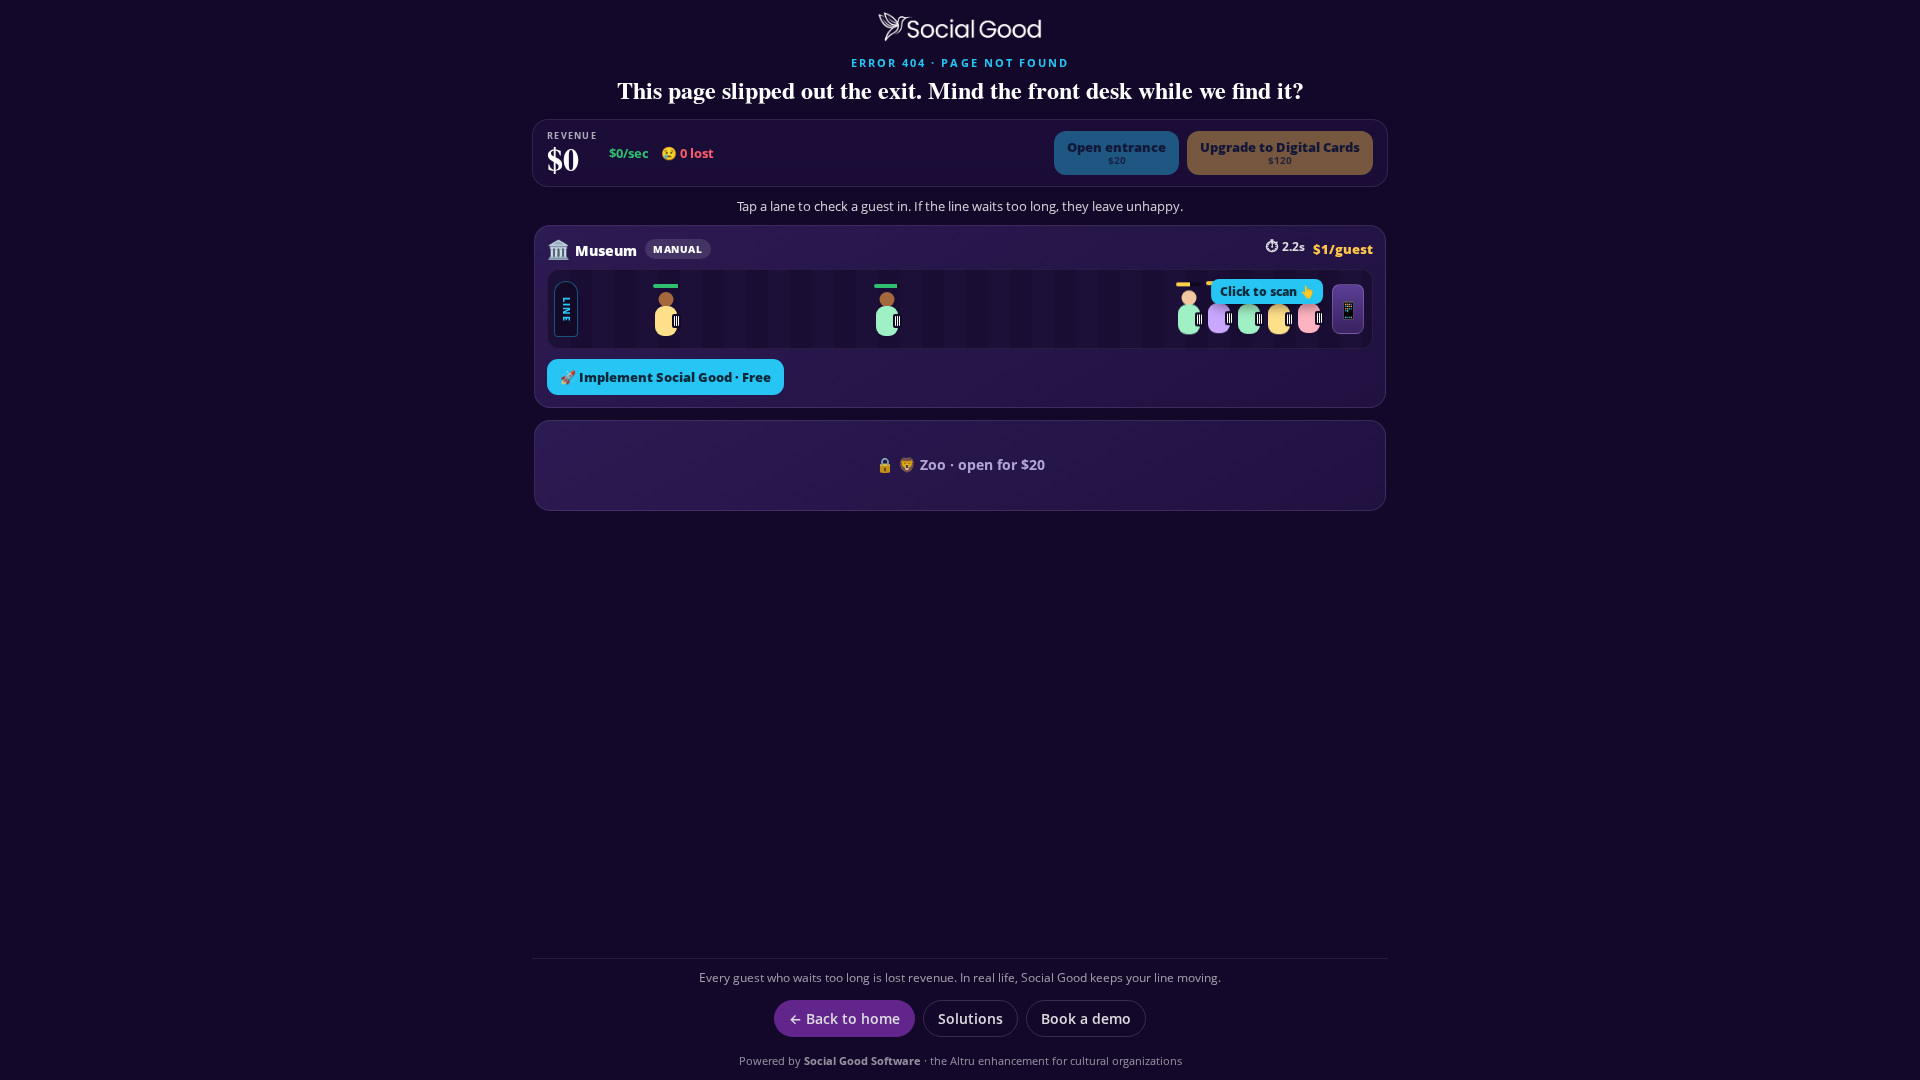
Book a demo (1086, 1018)
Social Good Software (862, 1060)
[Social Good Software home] (960, 27)
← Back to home (844, 1018)
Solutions (970, 1018)
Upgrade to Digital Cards (1280, 152)
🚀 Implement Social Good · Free (665, 377)
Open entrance (1116, 152)
